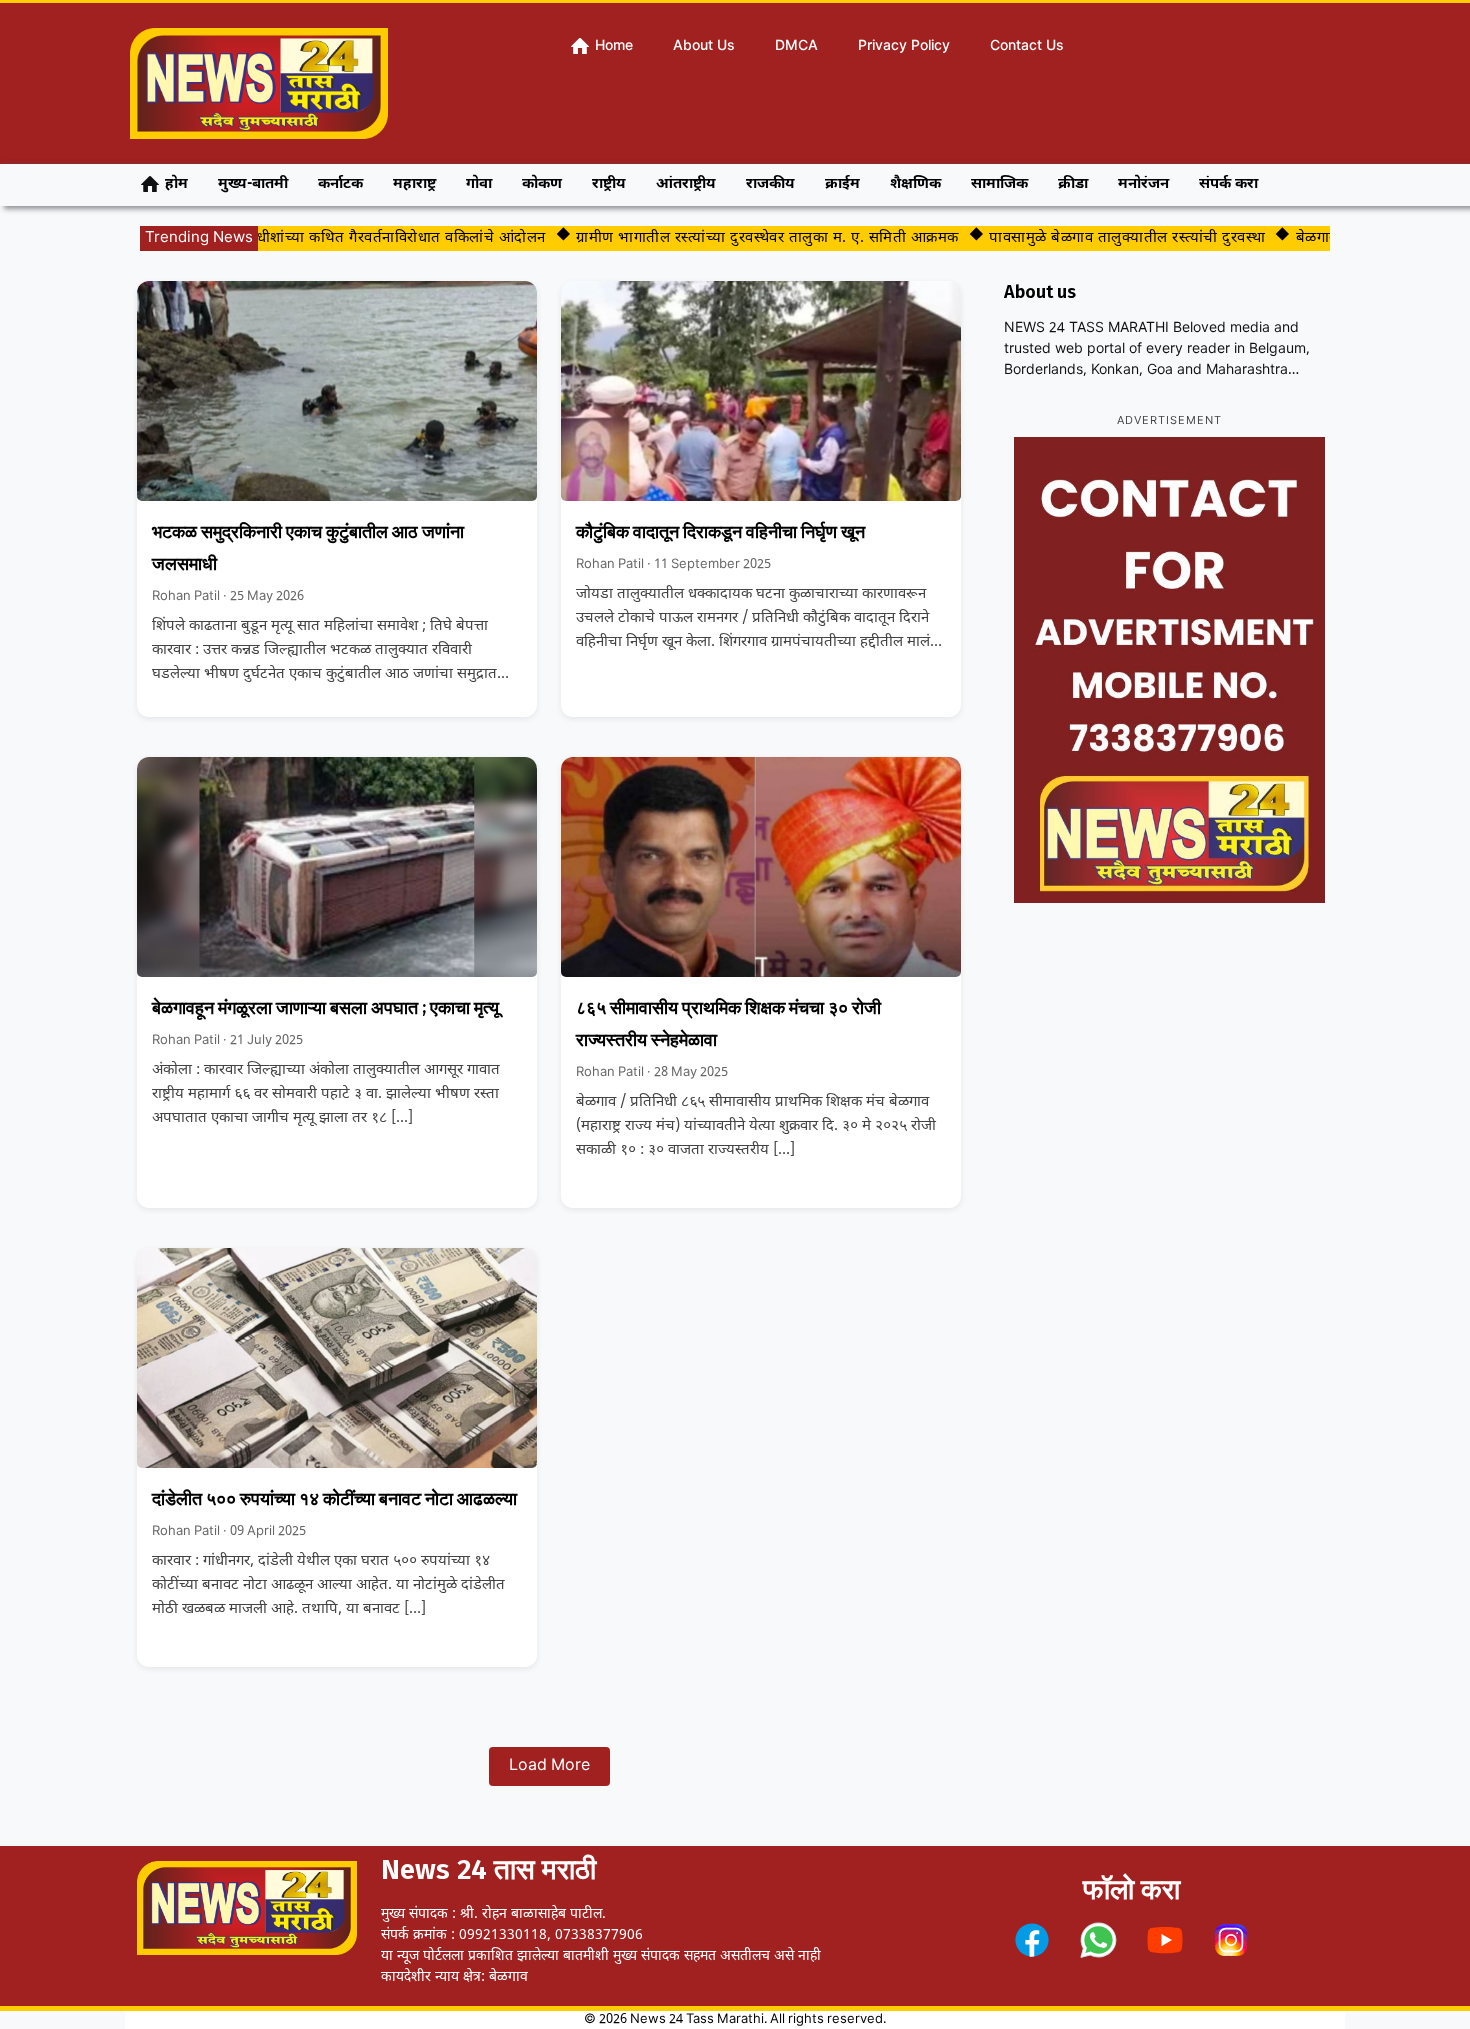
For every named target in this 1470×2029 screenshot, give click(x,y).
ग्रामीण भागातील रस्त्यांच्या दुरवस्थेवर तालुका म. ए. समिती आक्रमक (733, 238)
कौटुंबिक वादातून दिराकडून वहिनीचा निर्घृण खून (720, 532)
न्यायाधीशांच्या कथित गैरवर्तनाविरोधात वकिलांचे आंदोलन (351, 238)
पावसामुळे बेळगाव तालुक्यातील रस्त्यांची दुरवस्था (1093, 238)
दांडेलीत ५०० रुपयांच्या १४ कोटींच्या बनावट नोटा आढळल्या (334, 1499)
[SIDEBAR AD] (1169, 670)
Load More (549, 1766)
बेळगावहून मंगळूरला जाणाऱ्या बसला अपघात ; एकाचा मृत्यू (325, 1008)
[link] (1032, 1940)
